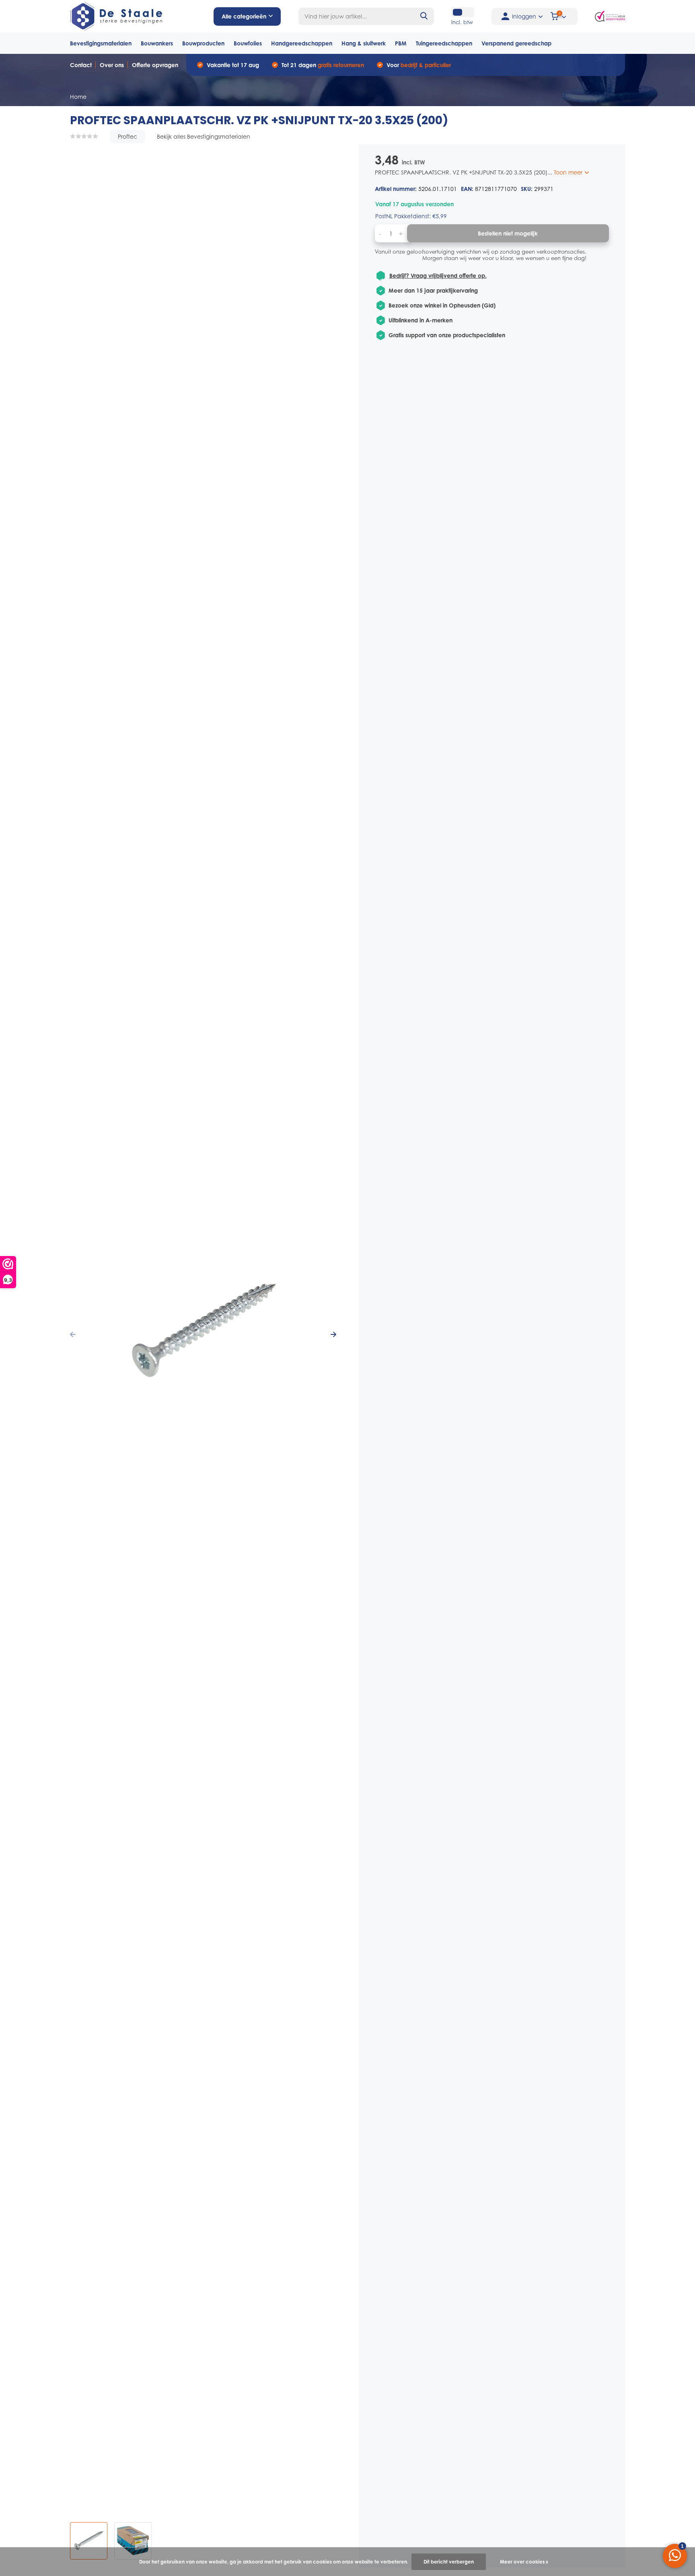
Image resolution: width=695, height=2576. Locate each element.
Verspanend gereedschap (516, 43)
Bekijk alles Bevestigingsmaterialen (204, 136)
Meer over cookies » (524, 2562)
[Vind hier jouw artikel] (424, 16)
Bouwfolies (248, 43)
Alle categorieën (244, 16)
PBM (401, 43)
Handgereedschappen (302, 43)
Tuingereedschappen (444, 43)
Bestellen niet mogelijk (508, 233)
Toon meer (569, 172)
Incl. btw (462, 22)
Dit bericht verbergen (449, 2562)
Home (78, 97)
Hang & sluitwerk (364, 43)
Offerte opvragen (155, 65)
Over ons (112, 65)
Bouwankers (157, 43)
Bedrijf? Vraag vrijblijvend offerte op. (438, 276)
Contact (81, 65)
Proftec (127, 136)
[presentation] (73, 1334)
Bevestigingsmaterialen (101, 43)
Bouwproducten (203, 43)
